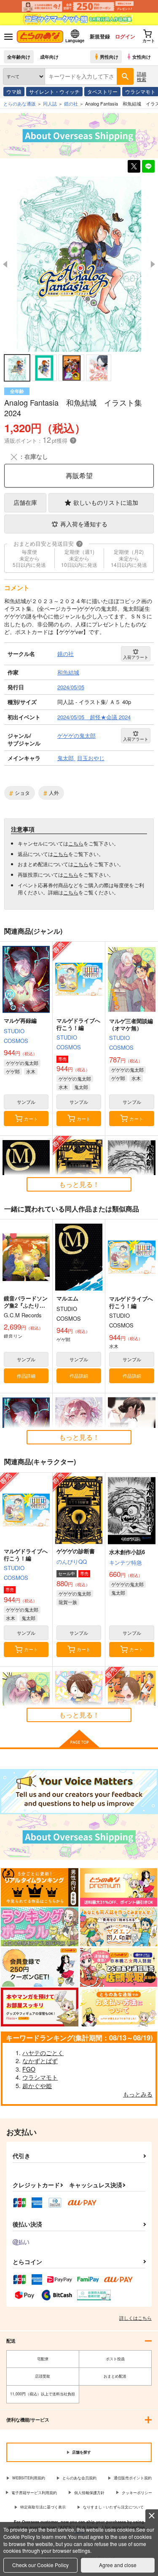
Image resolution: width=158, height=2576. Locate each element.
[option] (79, 264)
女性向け (142, 57)
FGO (29, 2069)
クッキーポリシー (137, 2493)
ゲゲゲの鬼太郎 (22, 1063)
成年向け (49, 57)
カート (31, 1119)
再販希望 (79, 475)
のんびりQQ (72, 1562)
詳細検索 (142, 76)
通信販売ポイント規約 (133, 2478)
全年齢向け (19, 57)
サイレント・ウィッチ (54, 91)
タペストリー (102, 91)
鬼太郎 (81, 1087)
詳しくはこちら (135, 2318)
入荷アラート (136, 657)
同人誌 (50, 103)
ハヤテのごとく (43, 2053)
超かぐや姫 (37, 2086)
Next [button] (153, 264)
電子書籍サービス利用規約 (34, 2493)
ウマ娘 (14, 91)
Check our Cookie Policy (40, 2565)
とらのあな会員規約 (79, 2478)
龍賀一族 (68, 1602)
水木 (31, 1071)
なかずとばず (40, 2061)
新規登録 (100, 36)
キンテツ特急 (126, 1562)
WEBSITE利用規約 (29, 2478)
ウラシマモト (40, 2077)
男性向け (109, 57)
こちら (76, 843)
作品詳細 (26, 1376)
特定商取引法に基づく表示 (43, 2507)
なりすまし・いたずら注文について (113, 2507)
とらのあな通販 (20, 103)
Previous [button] (5, 264)
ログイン (125, 36)
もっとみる (138, 2094)
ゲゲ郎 (13, 1071)
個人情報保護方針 (89, 2493)
